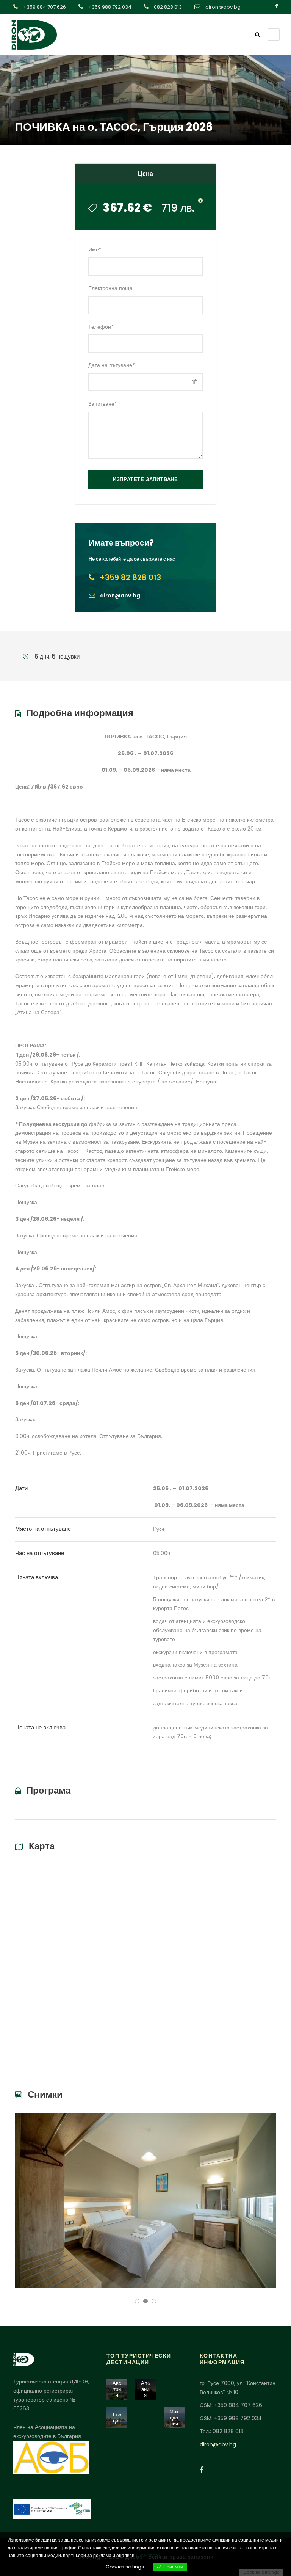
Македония (174, 2418)
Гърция (117, 2418)
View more (148, 2555)
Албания (145, 2389)
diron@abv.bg (218, 2444)
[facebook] (276, 6)
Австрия (117, 2389)
